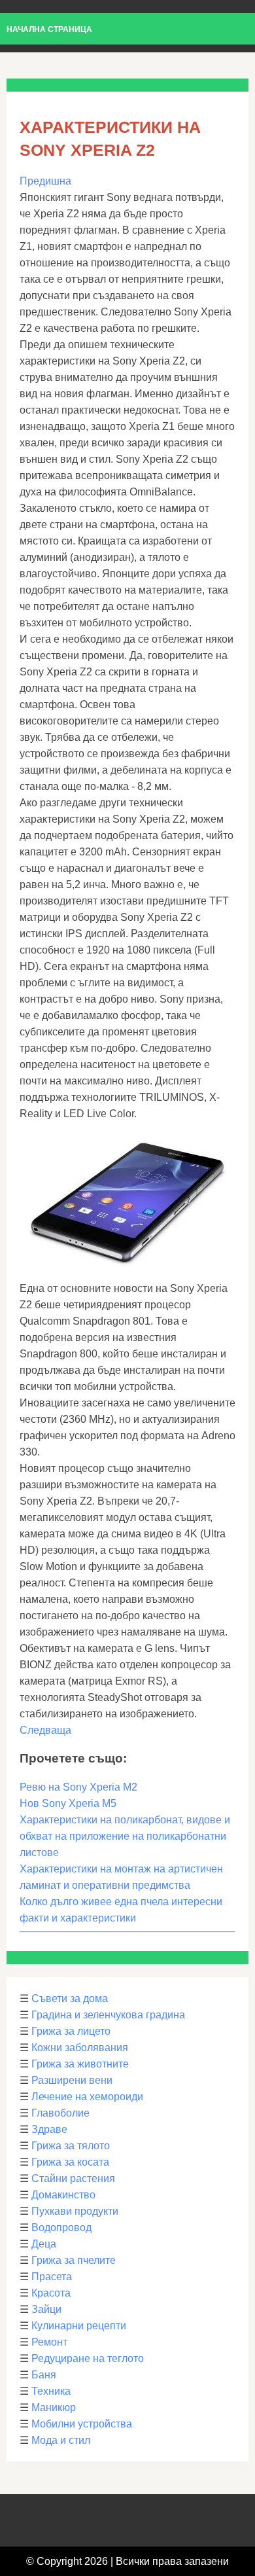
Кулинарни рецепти (79, 2326)
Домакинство (63, 2195)
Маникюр (54, 2407)
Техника (51, 2391)
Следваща (45, 1730)
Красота (51, 2293)
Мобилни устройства (82, 2424)
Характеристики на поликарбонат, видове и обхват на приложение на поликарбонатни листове (125, 1836)
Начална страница (49, 29)
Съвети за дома (70, 1998)
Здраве (49, 2129)
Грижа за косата (70, 2162)
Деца (44, 2244)
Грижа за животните (80, 2064)
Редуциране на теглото (88, 2358)
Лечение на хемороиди (87, 2097)
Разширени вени (72, 2080)
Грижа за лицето (71, 2031)
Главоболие (60, 2113)
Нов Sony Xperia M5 (68, 1803)
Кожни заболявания (80, 2048)
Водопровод (61, 2227)
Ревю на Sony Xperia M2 (78, 1787)
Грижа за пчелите (74, 2260)
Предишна (45, 181)
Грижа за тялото (71, 2146)
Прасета (52, 2277)
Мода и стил (61, 2440)
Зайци (46, 2309)
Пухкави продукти (75, 2211)
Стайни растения (73, 2178)
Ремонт (49, 2342)
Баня (44, 2375)
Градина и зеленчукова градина (108, 2015)
